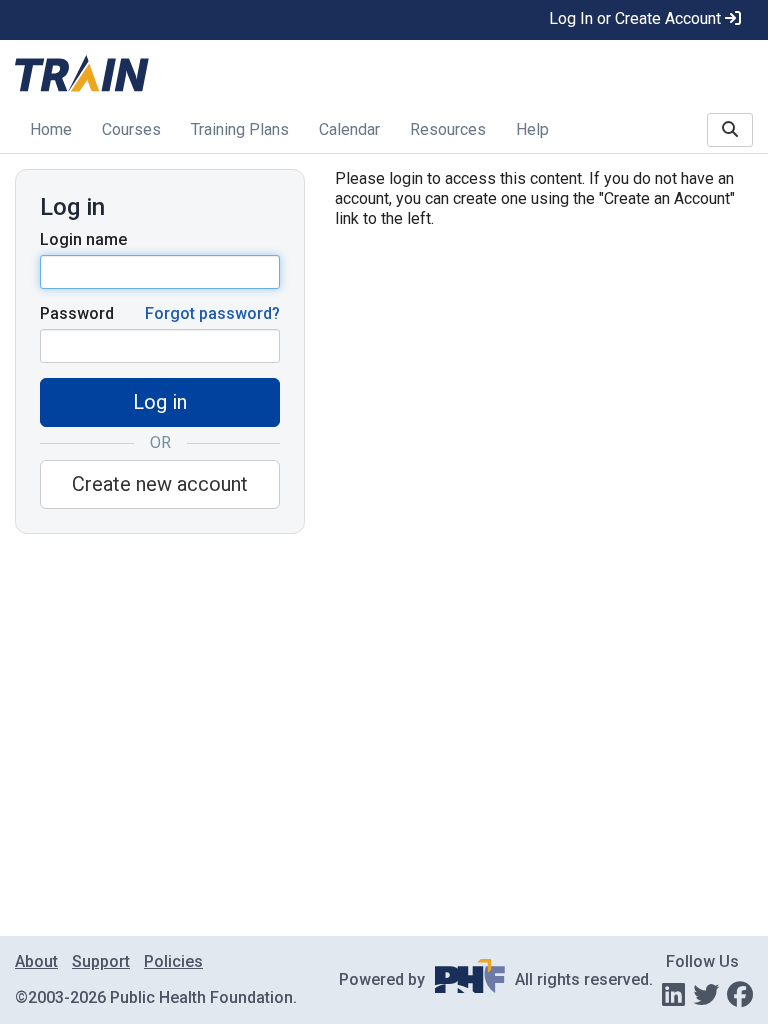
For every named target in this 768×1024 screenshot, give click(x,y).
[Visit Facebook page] (740, 995)
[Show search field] (730, 130)
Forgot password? (212, 313)
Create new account (160, 484)
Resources (448, 129)
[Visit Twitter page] (706, 995)
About (36, 961)
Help (532, 129)
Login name (83, 239)
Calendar (349, 129)
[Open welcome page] (192, 75)
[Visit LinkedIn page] (673, 995)
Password (77, 313)
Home (51, 129)
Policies (173, 961)
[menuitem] (51, 131)
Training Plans (240, 129)
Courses (131, 129)
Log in (160, 402)
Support (101, 961)
